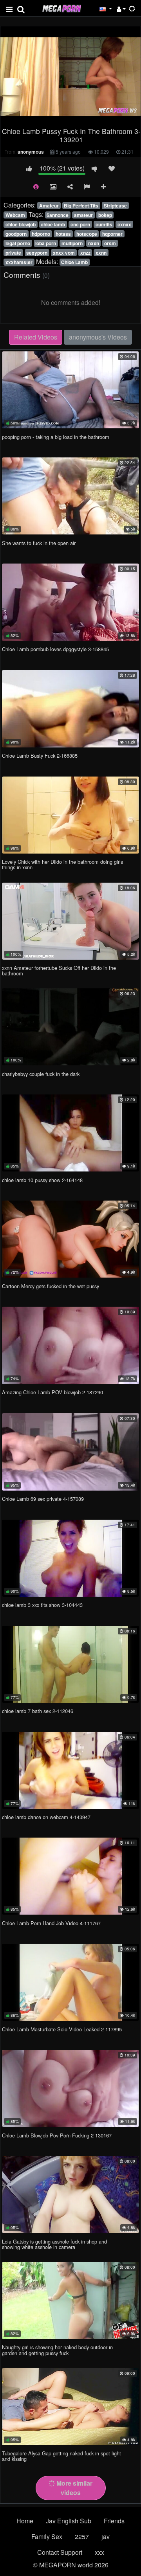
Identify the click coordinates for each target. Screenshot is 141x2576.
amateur (83, 215)
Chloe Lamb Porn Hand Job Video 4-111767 (51, 1923)
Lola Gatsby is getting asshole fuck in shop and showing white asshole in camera (54, 2244)
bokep (105, 215)
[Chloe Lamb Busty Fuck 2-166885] (70, 709)
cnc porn (80, 224)
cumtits (104, 224)
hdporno (41, 234)
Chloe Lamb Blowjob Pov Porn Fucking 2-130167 (57, 2135)
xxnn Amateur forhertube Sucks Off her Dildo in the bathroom (59, 970)
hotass (63, 234)
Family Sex (47, 2537)
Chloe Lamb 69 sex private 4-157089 (43, 1499)
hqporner (112, 234)
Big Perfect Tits (81, 206)
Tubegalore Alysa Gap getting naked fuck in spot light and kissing (61, 2456)
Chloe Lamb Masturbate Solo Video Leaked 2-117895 (62, 2029)
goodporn (16, 234)
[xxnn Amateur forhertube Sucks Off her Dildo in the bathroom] (70, 921)
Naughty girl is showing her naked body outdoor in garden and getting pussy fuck (57, 2350)
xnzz (85, 253)
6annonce (58, 215)
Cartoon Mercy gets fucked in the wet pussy (51, 1286)
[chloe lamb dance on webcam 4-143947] (70, 1770)
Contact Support (60, 2552)
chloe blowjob (21, 224)
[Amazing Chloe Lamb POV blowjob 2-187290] (70, 1345)
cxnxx (124, 224)
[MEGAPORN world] (61, 8)
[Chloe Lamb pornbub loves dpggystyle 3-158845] (70, 602)
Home (25, 2521)
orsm (110, 243)
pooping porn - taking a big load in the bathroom (56, 437)
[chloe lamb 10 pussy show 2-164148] (70, 1133)
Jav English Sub (69, 2521)
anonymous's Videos (98, 337)
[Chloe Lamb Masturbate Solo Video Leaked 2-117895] (70, 1982)
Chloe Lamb (74, 262)
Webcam (15, 215)
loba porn (46, 243)
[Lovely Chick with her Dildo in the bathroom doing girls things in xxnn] (70, 815)
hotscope (87, 234)
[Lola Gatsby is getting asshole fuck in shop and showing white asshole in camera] (70, 2194)
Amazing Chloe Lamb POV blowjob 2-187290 (52, 1392)
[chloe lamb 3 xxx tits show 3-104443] (70, 1558)
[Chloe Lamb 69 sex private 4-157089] (70, 1452)
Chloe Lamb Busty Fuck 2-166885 (40, 756)
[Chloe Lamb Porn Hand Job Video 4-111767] (70, 1876)
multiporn (72, 243)
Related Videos (36, 337)
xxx (99, 2552)
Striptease (115, 206)
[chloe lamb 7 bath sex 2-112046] (70, 1664)
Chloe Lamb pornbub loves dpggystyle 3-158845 (55, 649)
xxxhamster (19, 262)
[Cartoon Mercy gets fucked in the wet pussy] (70, 1239)
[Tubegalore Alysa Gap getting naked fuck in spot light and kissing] (70, 2407)
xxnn (101, 253)
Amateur (49, 206)
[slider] (45, 118)
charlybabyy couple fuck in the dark (41, 1074)
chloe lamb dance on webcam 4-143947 (46, 1817)
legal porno (18, 243)
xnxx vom (64, 253)
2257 (82, 2537)
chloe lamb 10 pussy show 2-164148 (42, 1180)
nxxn (94, 243)
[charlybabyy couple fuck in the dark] (70, 1027)
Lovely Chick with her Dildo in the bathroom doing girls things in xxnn (62, 864)
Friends (114, 2521)
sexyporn (37, 253)
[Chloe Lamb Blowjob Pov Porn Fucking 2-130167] (70, 2088)
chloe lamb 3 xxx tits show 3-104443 (42, 1605)
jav (106, 2537)
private (13, 253)
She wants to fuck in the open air (39, 543)
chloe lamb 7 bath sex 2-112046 (38, 1711)
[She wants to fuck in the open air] (70, 496)
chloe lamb (53, 224)
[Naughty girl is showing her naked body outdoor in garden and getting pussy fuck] (70, 2301)
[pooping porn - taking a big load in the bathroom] (70, 390)
